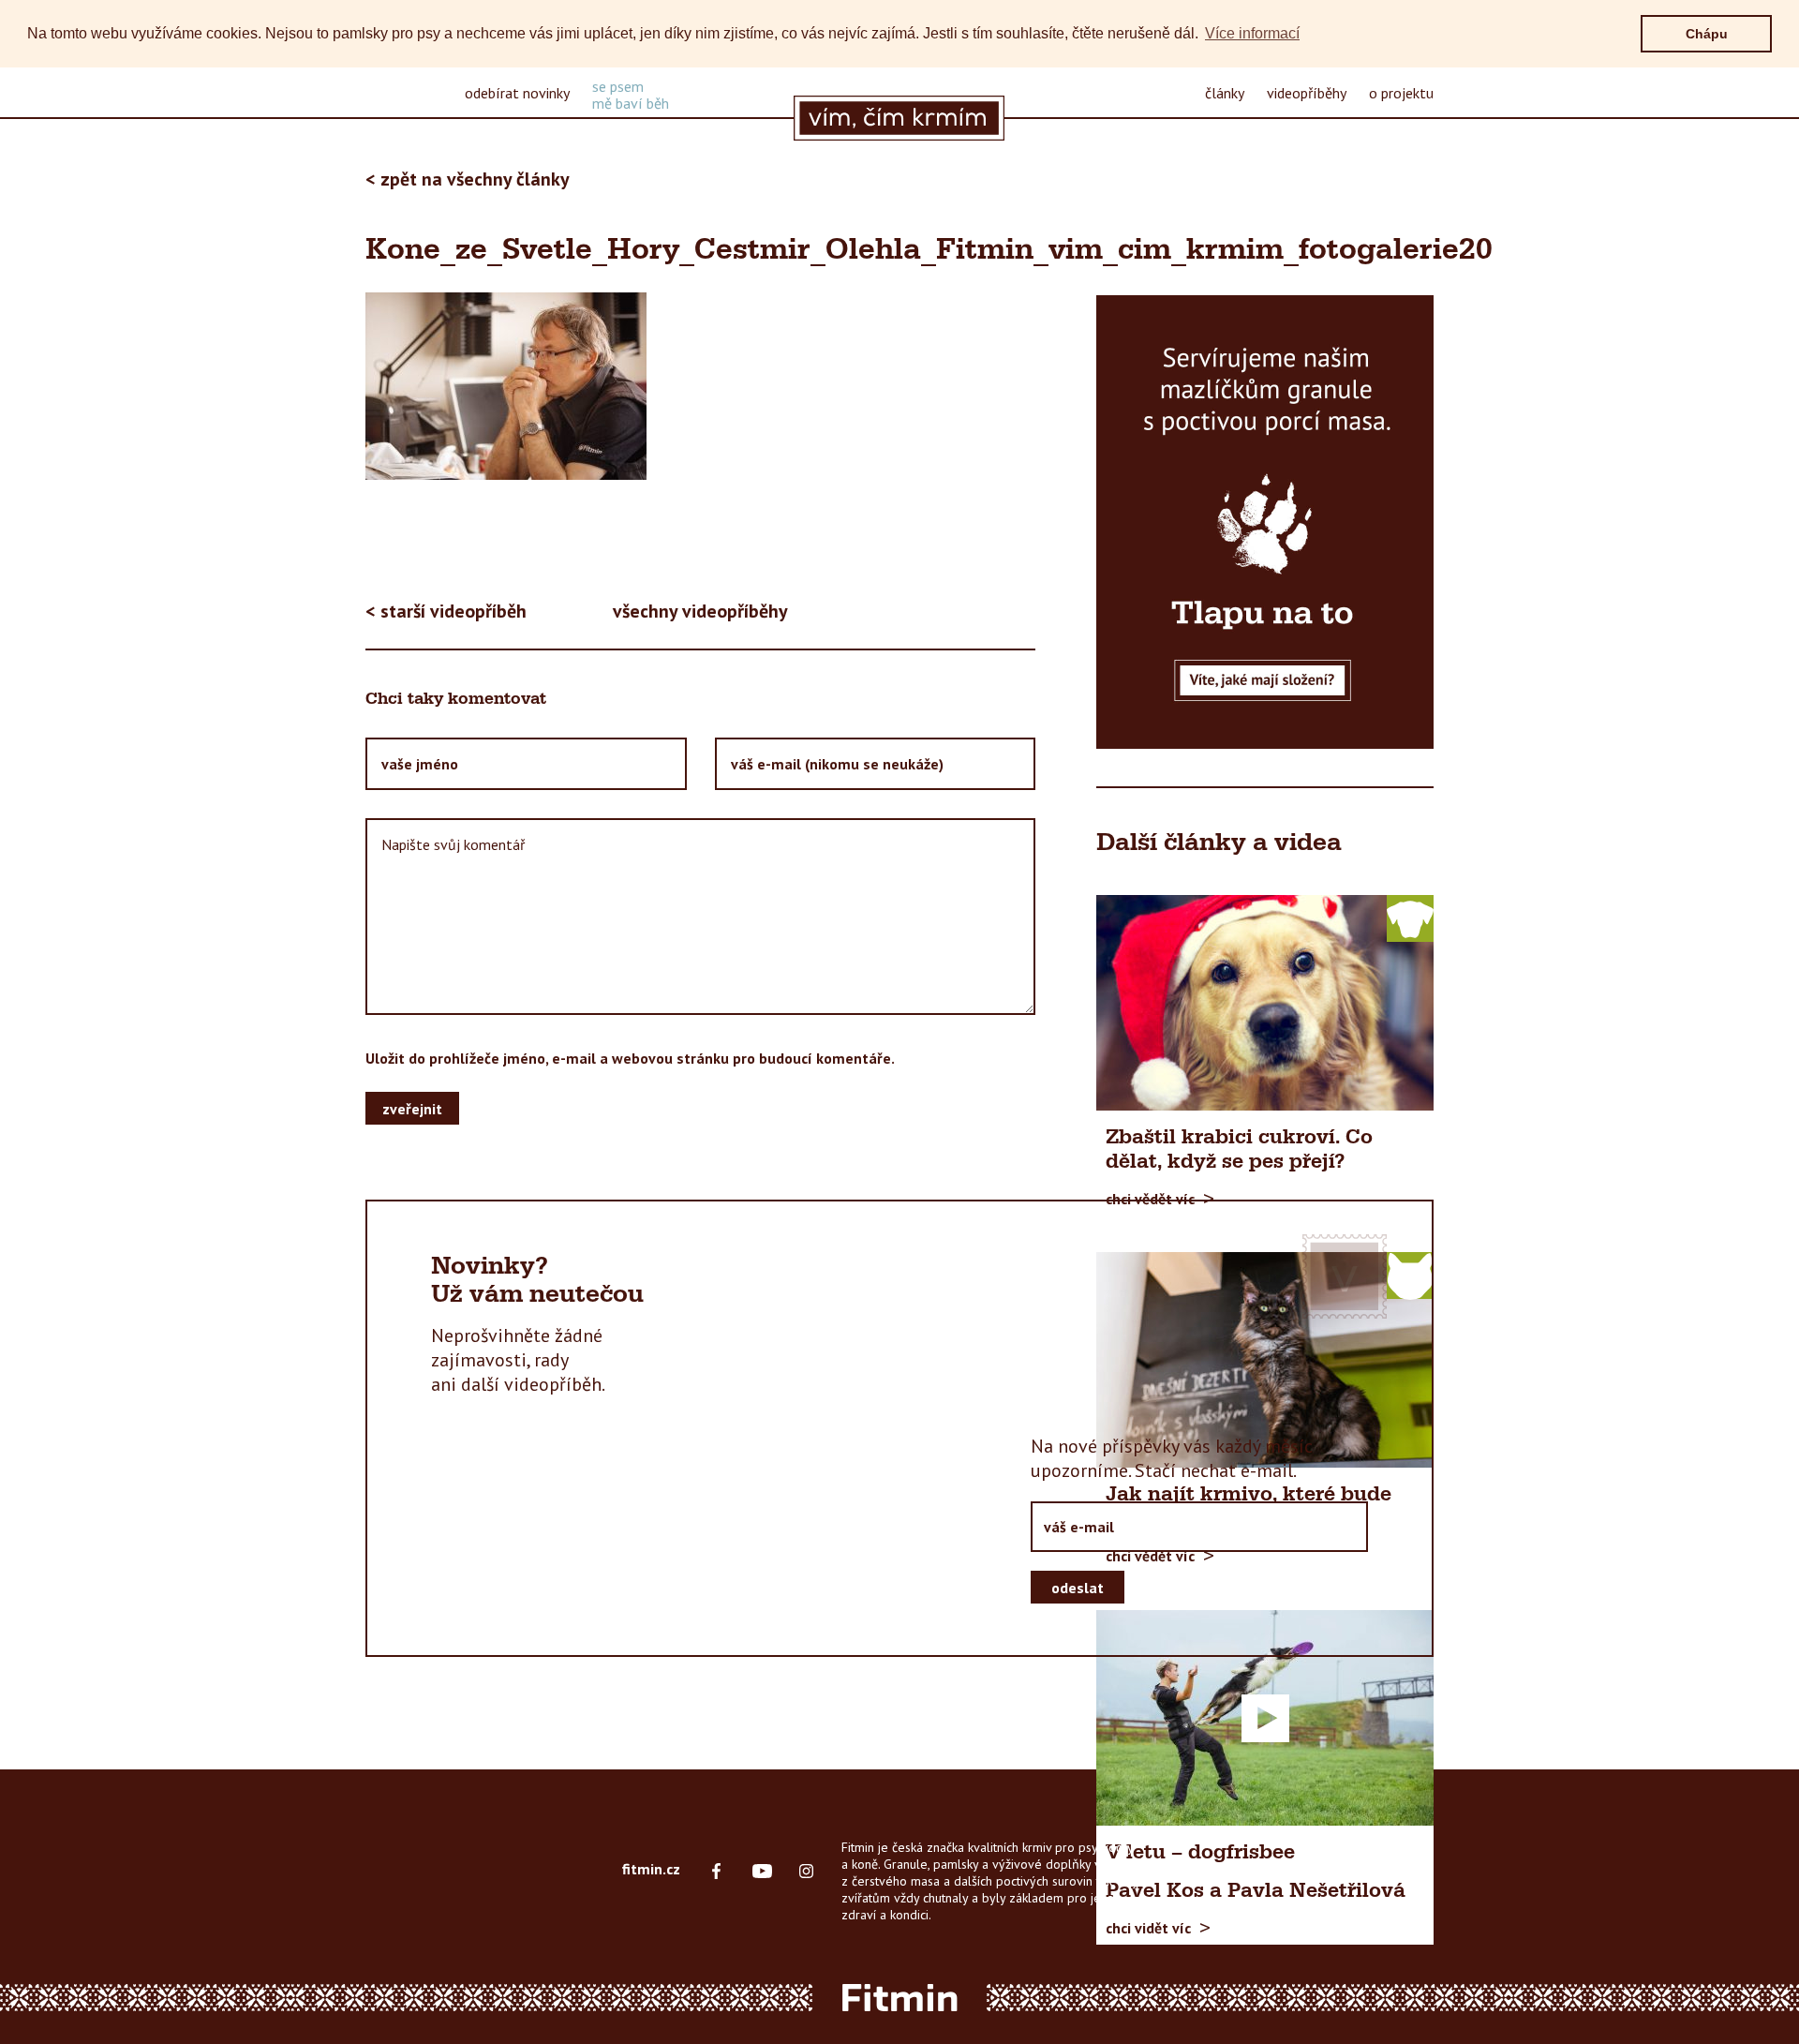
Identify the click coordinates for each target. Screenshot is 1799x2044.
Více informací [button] (1252, 33)
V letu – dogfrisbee (1200, 1853)
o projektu (1401, 93)
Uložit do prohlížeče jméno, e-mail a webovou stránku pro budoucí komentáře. (630, 1058)
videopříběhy (1307, 93)
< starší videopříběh (446, 611)
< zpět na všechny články (468, 179)
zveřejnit (412, 1109)
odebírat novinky (517, 93)
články (1225, 93)
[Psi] (1410, 918)
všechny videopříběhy (700, 611)
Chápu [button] (1707, 34)
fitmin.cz (651, 1869)
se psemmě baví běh (631, 95)
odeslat (1078, 1588)
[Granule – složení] (1265, 522)
